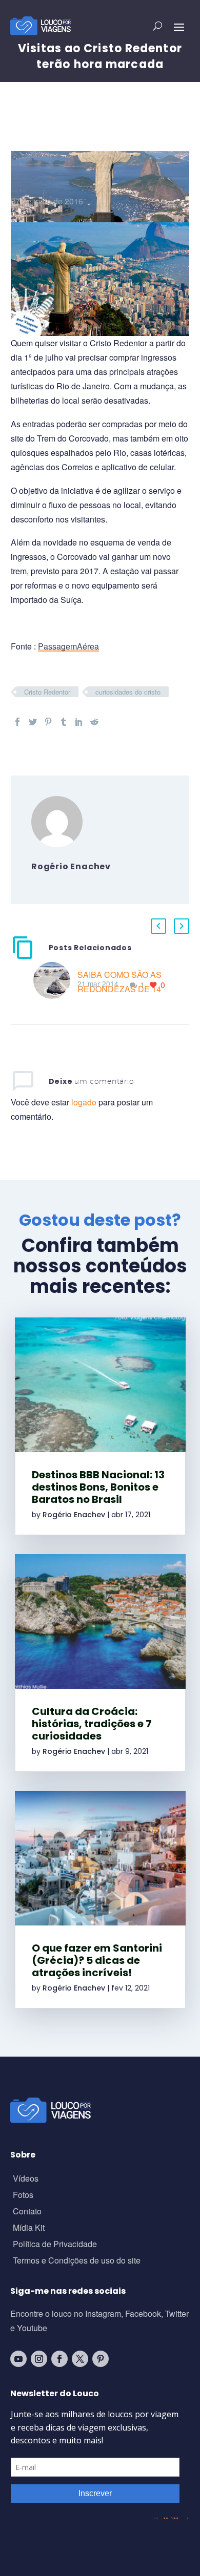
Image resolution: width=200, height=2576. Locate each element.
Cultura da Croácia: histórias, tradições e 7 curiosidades (92, 1724)
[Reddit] (94, 722)
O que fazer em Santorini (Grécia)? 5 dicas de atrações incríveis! (97, 1960)
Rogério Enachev (74, 1515)
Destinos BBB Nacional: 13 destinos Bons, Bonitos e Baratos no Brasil (98, 1487)
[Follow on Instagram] (39, 2359)
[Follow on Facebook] (59, 2359)
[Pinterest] (48, 722)
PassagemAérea (68, 646)
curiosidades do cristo (128, 692)
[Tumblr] (64, 722)
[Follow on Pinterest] (101, 2359)
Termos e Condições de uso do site (77, 2261)
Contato (27, 2212)
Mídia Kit (29, 2228)
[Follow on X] (80, 2359)
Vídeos (26, 2179)
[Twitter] (33, 722)
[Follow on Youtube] (18, 2359)
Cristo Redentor (47, 692)
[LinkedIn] (79, 722)
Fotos (23, 2196)
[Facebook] (17, 722)
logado (85, 1102)
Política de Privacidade (55, 2245)
